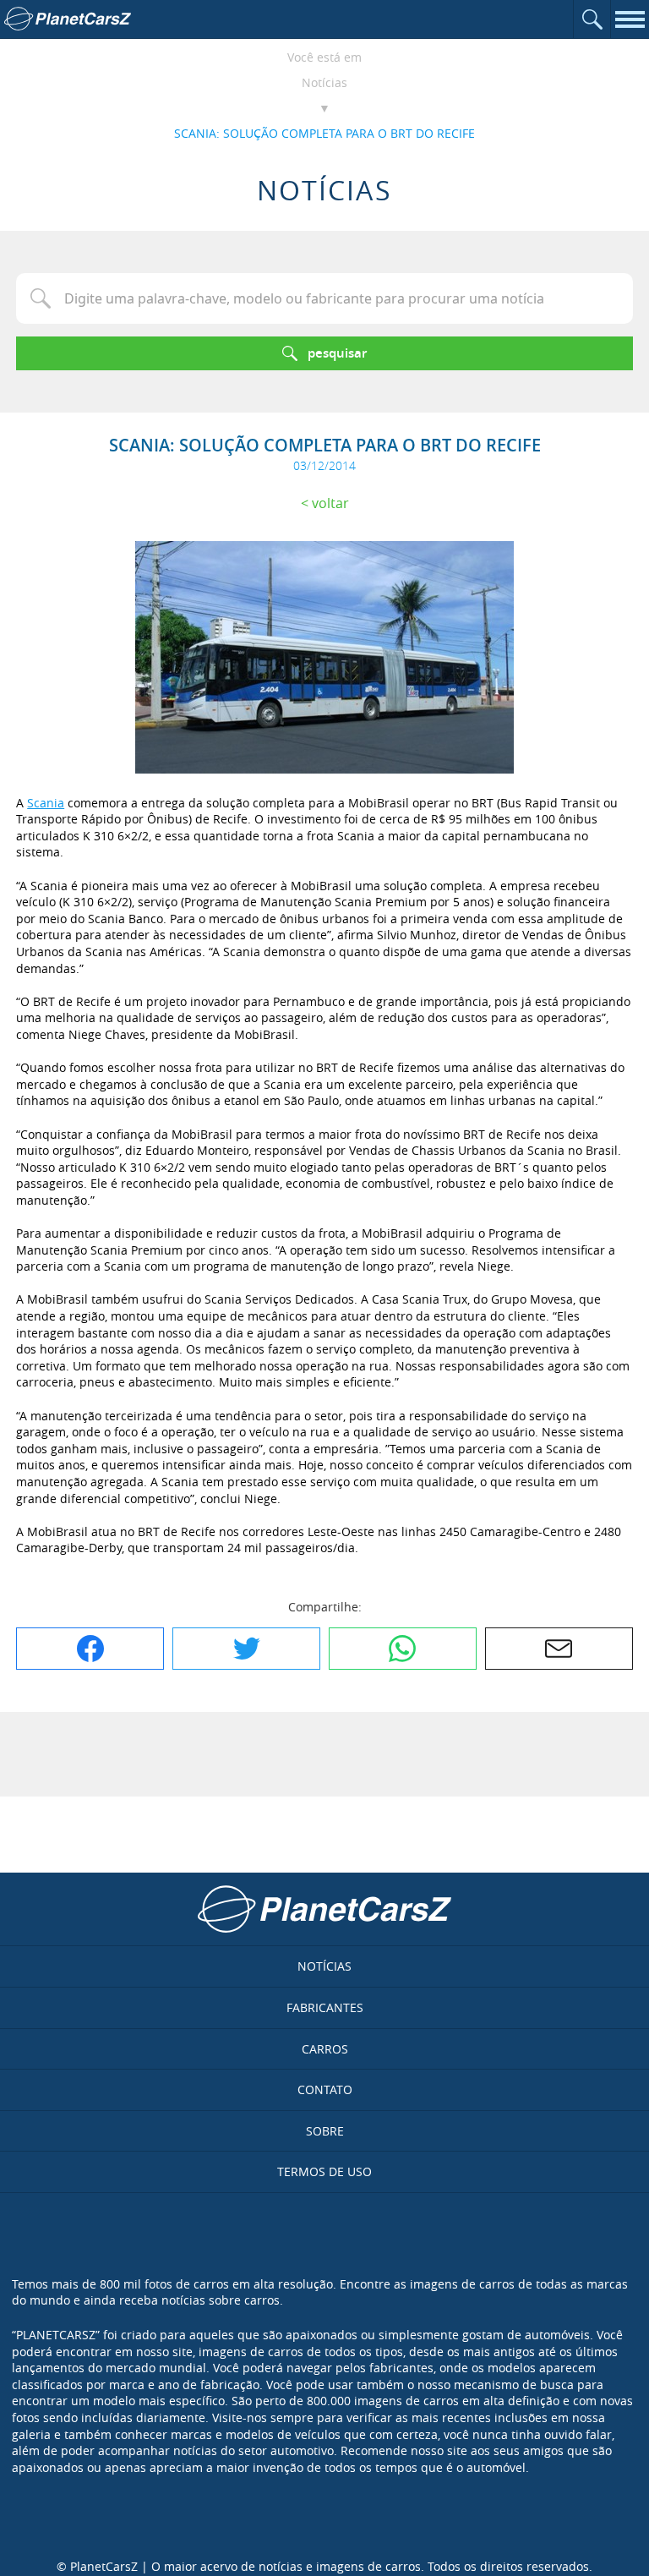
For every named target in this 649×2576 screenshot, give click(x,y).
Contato (325, 2089)
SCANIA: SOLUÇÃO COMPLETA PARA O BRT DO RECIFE (324, 133)
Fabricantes (325, 2007)
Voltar (330, 503)
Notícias (324, 82)
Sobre (325, 2131)
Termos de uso (324, 2171)
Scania (46, 803)
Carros (325, 2049)
